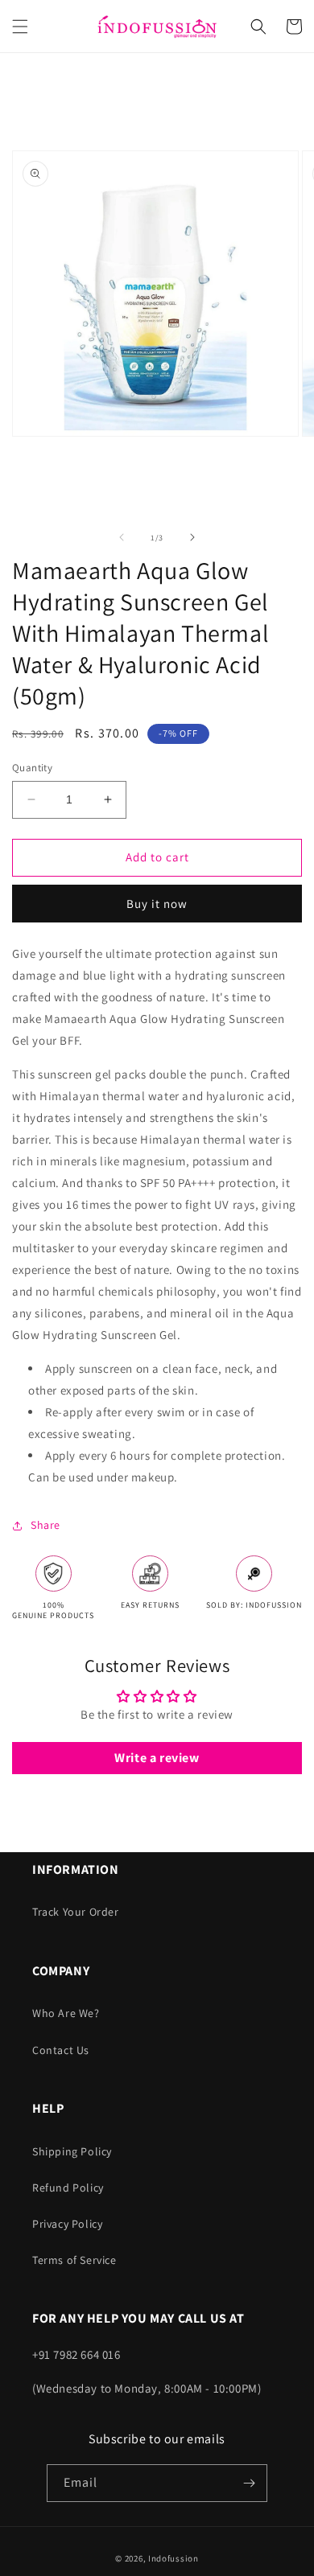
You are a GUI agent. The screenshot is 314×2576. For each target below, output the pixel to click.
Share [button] (45, 1525)
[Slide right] (192, 537)
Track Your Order (76, 1912)
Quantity (32, 768)
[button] (20, 27)
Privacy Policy (67, 2224)
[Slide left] (122, 537)
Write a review (157, 1758)
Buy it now (157, 904)
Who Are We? (66, 2013)
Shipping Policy (72, 2151)
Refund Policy (68, 2188)
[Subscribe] (249, 2483)
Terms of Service (74, 2260)
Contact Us (61, 2050)
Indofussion (174, 2558)
